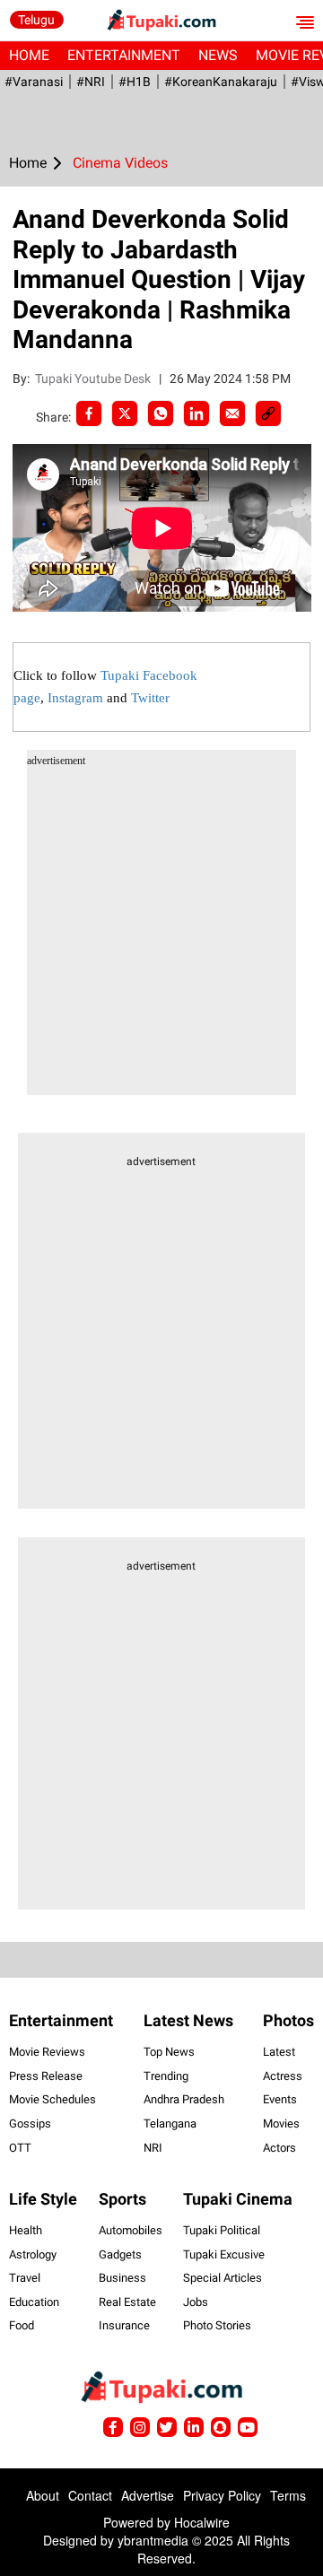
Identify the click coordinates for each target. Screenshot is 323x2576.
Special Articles (223, 2278)
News (218, 55)
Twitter (150, 698)
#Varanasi (34, 82)
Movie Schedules (52, 2099)
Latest (279, 2052)
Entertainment (124, 55)
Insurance (124, 2325)
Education (34, 2302)
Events (280, 2099)
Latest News (188, 2020)
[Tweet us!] (140, 2427)
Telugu (36, 20)
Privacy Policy (222, 2495)
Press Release (46, 2076)
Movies (281, 2123)
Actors (279, 2148)
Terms (288, 2495)
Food (22, 2325)
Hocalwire (202, 2522)
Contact (90, 2495)
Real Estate (127, 2302)
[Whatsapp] (161, 413)
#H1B (135, 82)
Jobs (196, 2302)
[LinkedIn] (196, 413)
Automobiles (131, 2230)
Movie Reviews (47, 2052)
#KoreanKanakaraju (221, 82)
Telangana (170, 2123)
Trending (166, 2076)
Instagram (75, 698)
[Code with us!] (221, 2427)
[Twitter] (125, 413)
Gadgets (120, 2254)
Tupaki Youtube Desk (94, 379)
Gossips (30, 2123)
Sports (122, 2199)
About (43, 2495)
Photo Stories (217, 2325)
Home (29, 55)
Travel (25, 2278)
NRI (153, 2148)
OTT (20, 2148)
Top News (169, 2052)
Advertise (148, 2495)
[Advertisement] (161, 934)
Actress (283, 2076)
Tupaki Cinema (238, 2199)
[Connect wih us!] (194, 2427)
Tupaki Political (222, 2230)
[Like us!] (113, 2427)
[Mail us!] (248, 2427)
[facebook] (89, 413)
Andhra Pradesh (184, 2099)
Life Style (43, 2199)
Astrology (33, 2254)
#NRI (91, 82)
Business (122, 2278)
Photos (288, 2020)
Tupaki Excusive (224, 2254)
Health (26, 2230)
